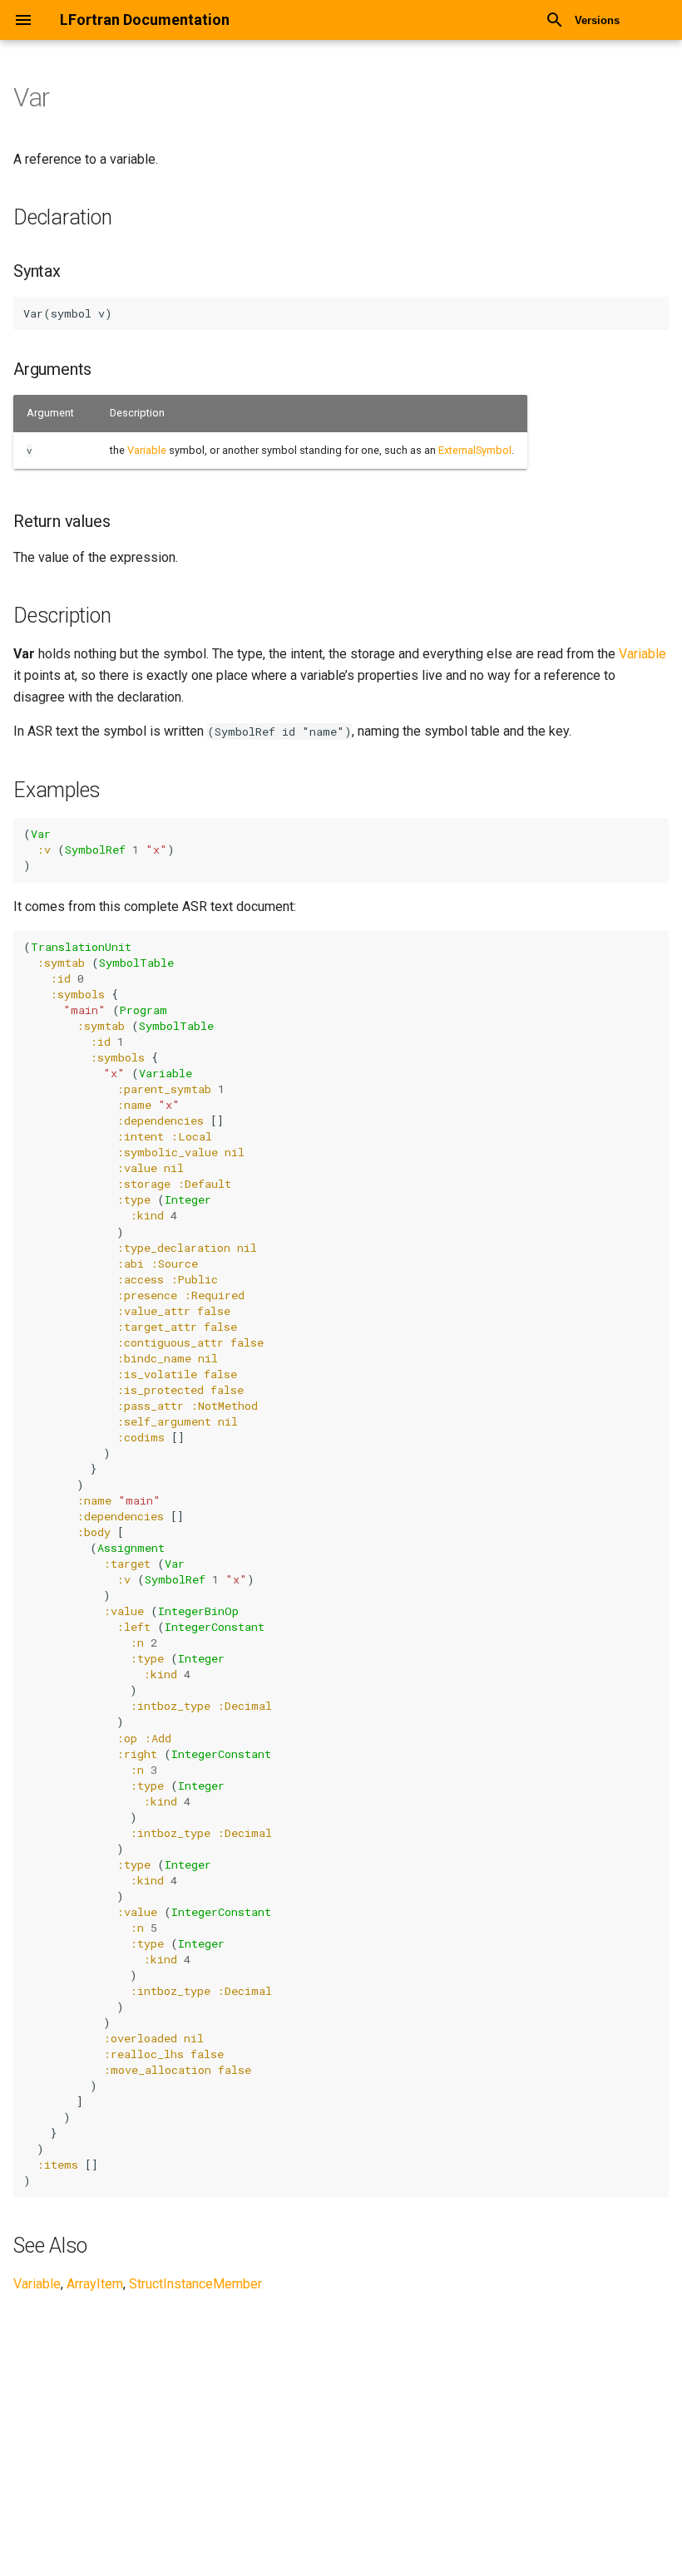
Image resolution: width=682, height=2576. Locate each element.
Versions (597, 20)
